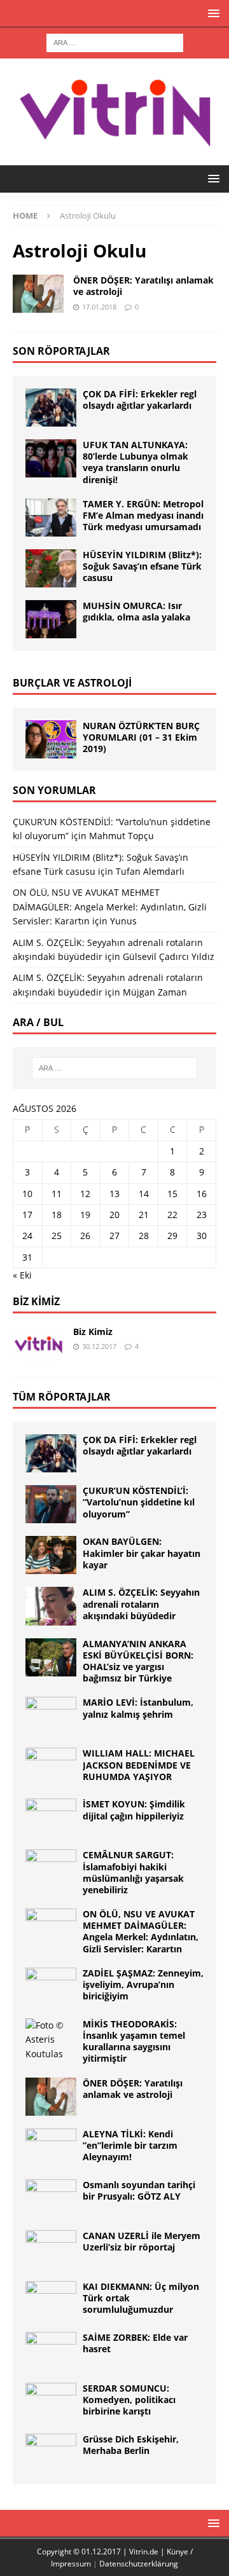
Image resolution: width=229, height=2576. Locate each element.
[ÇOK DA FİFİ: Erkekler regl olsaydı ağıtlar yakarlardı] (51, 408)
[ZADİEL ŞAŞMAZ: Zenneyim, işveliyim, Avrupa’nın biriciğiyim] (51, 1987)
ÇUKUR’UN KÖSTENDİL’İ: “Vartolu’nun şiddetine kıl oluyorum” (139, 1502)
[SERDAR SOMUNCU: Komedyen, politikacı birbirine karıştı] (51, 2402)
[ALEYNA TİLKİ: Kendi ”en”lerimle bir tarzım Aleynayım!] (51, 2148)
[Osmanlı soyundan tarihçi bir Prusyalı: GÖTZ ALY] (51, 2198)
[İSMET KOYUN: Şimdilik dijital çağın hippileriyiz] (51, 1818)
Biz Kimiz (36, 1301)
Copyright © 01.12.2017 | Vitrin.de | (102, 2552)
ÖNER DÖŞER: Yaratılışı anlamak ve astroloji (143, 286)
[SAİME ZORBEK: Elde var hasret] (51, 2351)
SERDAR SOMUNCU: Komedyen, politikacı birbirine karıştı (129, 2400)
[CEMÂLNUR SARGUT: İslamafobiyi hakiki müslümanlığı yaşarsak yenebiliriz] (51, 1868)
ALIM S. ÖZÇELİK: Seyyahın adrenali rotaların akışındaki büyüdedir (141, 1604)
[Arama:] (115, 42)
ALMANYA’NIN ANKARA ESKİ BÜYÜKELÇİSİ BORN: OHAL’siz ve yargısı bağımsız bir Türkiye (138, 1661)
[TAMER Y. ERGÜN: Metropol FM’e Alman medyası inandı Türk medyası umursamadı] (51, 517)
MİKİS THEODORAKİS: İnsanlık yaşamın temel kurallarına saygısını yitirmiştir (134, 2041)
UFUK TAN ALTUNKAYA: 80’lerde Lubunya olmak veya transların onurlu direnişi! (135, 462)
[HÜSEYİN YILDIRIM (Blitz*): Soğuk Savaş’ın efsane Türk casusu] (51, 568)
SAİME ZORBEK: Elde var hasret (135, 2343)
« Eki (22, 1275)
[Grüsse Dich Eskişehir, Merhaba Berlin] (51, 2453)
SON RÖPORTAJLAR (61, 351)
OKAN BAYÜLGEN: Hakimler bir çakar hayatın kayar (142, 1553)
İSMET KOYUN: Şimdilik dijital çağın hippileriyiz (134, 1810)
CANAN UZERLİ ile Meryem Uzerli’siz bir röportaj (142, 2241)
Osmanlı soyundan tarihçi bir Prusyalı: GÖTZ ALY (139, 2190)
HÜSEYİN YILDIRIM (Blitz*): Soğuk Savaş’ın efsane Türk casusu (142, 566)
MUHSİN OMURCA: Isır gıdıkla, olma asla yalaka (136, 611)
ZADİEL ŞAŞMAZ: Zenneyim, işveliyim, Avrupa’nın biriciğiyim (143, 1984)
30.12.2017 (99, 1346)
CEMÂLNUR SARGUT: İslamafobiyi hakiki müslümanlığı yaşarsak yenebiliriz (133, 1872)
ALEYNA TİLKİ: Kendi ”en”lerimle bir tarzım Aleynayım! (130, 2145)
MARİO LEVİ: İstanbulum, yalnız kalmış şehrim (138, 1708)
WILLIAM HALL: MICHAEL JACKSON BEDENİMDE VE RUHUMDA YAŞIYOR (139, 1764)
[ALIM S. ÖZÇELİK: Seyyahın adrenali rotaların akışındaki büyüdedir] (51, 1606)
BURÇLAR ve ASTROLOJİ (72, 683)
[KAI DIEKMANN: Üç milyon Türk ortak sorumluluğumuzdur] (51, 2300)
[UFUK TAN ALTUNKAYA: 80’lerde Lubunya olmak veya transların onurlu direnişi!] (51, 458)
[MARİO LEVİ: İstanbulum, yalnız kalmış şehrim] (51, 1716)
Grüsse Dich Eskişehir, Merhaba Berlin (131, 2445)
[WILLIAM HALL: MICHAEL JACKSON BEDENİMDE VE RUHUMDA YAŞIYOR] (51, 1767)
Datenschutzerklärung (139, 2564)
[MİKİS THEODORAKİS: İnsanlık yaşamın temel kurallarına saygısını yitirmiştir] (51, 2040)
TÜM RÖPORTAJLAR (62, 1397)
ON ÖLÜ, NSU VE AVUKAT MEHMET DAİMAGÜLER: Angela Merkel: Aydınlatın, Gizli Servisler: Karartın (110, 907)
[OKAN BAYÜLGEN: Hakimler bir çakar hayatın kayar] (51, 1555)
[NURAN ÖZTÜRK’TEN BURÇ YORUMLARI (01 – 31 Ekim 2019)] (51, 739)
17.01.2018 (99, 307)
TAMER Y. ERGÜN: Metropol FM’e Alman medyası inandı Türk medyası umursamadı (143, 515)
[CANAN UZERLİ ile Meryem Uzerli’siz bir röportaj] (51, 2249)
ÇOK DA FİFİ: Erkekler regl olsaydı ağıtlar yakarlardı (140, 400)
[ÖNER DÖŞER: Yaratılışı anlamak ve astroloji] (51, 2097)
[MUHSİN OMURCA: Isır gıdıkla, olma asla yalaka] (51, 619)
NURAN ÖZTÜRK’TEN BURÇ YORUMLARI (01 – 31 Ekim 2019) (141, 737)
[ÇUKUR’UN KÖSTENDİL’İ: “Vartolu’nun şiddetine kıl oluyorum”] (51, 1504)
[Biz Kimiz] (38, 1345)
